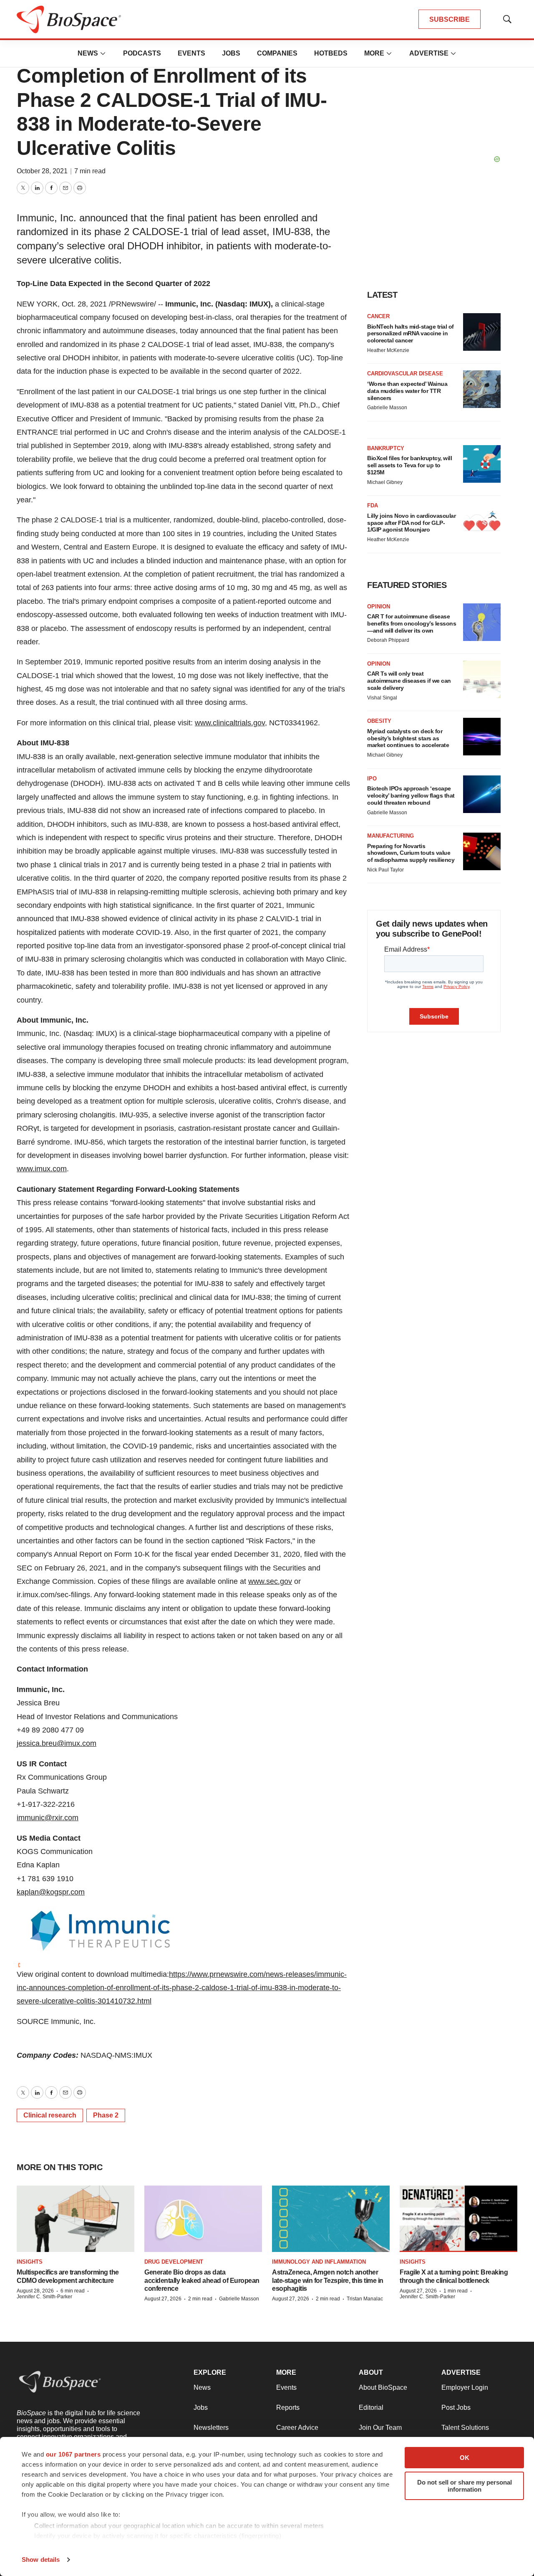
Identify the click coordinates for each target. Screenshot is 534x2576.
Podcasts (142, 53)
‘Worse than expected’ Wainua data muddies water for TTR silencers (407, 391)
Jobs (231, 53)
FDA (373, 505)
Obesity (379, 721)
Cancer (378, 316)
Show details (41, 2560)
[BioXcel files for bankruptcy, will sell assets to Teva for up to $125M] (482, 464)
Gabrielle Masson (387, 408)
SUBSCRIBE (450, 19)
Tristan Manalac (365, 2299)
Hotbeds (331, 53)
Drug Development (174, 2262)
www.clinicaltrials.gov (230, 723)
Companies (277, 53)
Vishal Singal (382, 698)
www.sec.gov (270, 1581)
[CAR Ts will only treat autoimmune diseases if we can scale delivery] (482, 679)
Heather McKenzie (388, 350)
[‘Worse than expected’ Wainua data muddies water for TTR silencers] (482, 389)
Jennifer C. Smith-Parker (44, 2297)
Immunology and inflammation (319, 2262)
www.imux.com (42, 1169)
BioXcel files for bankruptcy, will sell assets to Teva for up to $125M (409, 465)
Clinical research (50, 2115)
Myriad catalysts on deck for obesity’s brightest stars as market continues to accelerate (408, 738)
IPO (372, 779)
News (88, 53)
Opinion (379, 607)
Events (191, 53)
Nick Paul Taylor (385, 870)
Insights (30, 2262)
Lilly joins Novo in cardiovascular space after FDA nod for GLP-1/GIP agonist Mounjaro (411, 523)
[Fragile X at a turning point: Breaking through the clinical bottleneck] (458, 2219)
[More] (103, 53)
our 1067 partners (73, 2454)
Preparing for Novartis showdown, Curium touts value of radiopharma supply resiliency (411, 853)
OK (465, 2458)
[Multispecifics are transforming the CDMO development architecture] (76, 2219)
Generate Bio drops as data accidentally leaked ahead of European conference (202, 2280)
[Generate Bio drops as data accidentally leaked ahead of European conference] (203, 2219)
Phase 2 (106, 2115)
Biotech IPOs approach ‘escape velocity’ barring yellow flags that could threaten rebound (411, 795)
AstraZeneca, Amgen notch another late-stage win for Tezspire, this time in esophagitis (328, 2280)
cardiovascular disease (405, 374)
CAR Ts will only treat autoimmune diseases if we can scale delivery (409, 681)
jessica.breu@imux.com (57, 1743)
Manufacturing (390, 836)
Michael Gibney (385, 482)
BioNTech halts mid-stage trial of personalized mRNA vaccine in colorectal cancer (411, 334)
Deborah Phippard (388, 640)
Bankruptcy (386, 448)
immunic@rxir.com (48, 1818)
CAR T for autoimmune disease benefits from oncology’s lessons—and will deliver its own (412, 623)
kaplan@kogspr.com (51, 1892)
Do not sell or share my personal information (465, 2486)
